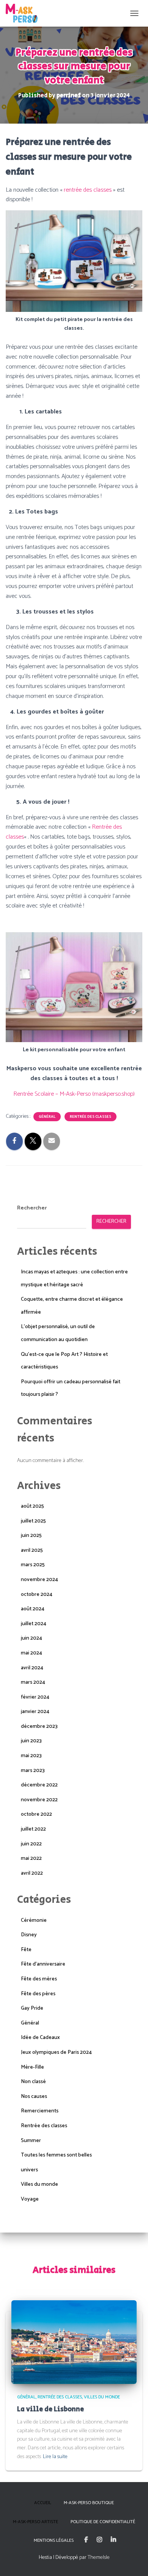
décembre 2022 (39, 1785)
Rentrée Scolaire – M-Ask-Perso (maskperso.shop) (74, 1094)
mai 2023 (31, 1756)
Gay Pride (32, 2008)
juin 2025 (31, 1536)
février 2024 (35, 1697)
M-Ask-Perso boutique (89, 2503)
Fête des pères (38, 1994)
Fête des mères (39, 1979)
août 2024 (33, 1609)
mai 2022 (31, 1859)
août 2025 (32, 1506)
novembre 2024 (39, 1580)
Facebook (86, 2540)
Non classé (33, 2082)
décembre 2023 (39, 1727)
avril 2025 (32, 1550)
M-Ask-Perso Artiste (35, 2522)
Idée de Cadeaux (40, 2038)
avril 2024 (32, 1668)
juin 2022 (31, 1844)
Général (47, 1117)
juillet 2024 (34, 1624)
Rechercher (32, 1208)
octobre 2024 (37, 1595)
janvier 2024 (35, 1712)
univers (29, 2170)
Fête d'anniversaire (43, 1964)
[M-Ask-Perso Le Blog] (24, 13)
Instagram (99, 2540)
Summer (31, 2141)
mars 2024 (33, 1682)
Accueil (43, 2503)
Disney (29, 1935)
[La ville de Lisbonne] (74, 2342)
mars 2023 (33, 1771)
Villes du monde (39, 2184)
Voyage (30, 2199)
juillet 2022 (33, 1829)
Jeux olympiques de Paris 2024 (56, 2052)
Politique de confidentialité (103, 2522)
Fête (26, 1950)
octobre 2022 (36, 1814)
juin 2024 (31, 1638)
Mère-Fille (32, 2067)
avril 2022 (32, 1873)
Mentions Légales (54, 2540)
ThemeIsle (99, 2558)
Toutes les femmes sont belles (56, 2155)
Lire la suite (55, 2457)
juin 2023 (31, 1741)
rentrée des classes (88, 190)
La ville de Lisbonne (50, 2409)
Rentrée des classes (91, 1117)
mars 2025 (33, 1565)
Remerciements (40, 2111)
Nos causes (34, 2097)
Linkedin (113, 2540)
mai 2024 (31, 1653)
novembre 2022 (39, 1800)
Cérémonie (34, 1920)
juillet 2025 (33, 1521)
